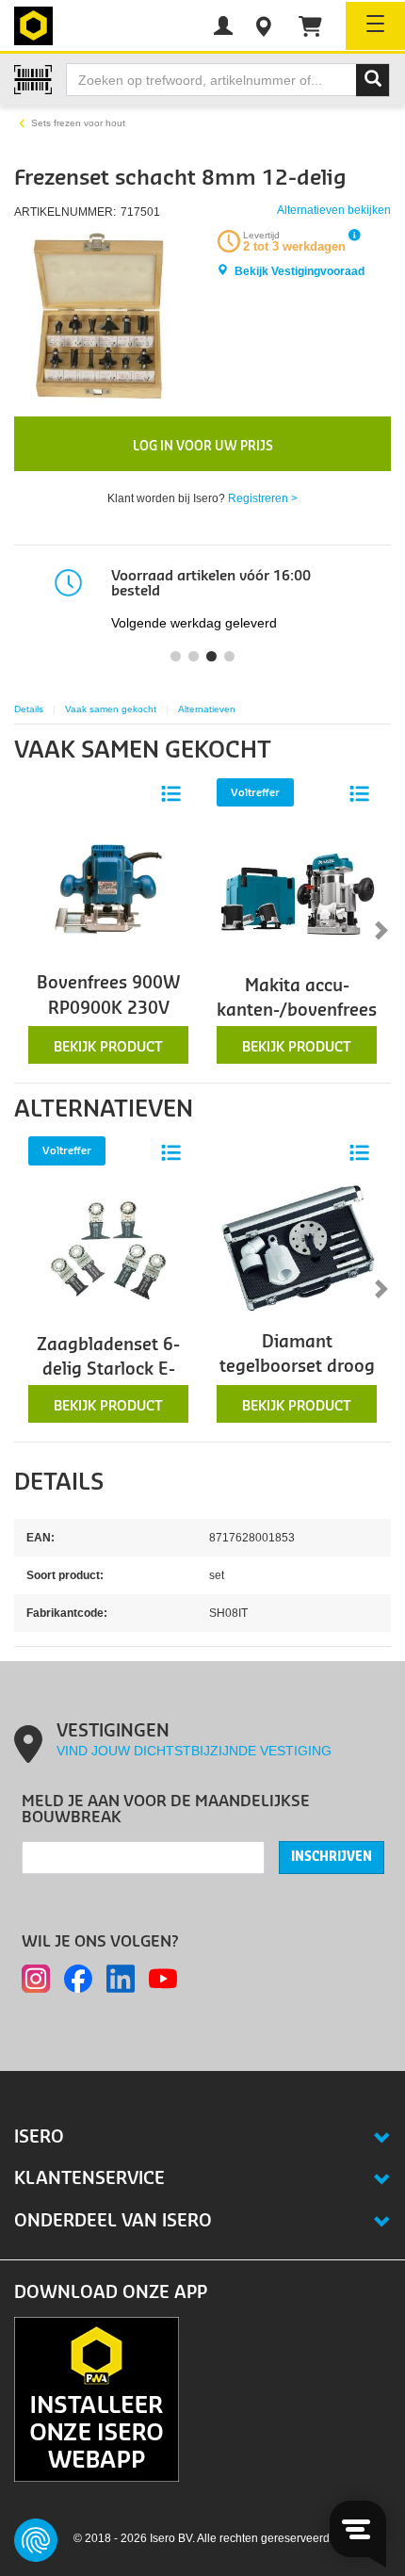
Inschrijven (332, 1857)
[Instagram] (36, 1979)
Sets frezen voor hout (78, 123)
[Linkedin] (121, 1979)
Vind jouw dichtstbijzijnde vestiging (194, 1751)
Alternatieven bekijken (334, 210)
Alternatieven (207, 709)
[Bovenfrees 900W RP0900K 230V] (108, 888)
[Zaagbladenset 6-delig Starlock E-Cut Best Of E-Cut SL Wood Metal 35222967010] (108, 1251)
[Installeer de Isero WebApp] (97, 2398)
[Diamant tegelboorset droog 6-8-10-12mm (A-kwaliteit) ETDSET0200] (297, 1247)
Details (29, 709)
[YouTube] (163, 1979)
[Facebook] (78, 1979)
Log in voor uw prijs (203, 446)
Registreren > (263, 498)
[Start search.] (373, 80)
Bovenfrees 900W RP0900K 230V (108, 995)
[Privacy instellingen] (36, 2540)
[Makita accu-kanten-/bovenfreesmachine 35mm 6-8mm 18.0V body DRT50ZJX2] (297, 893)
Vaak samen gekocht (111, 709)
